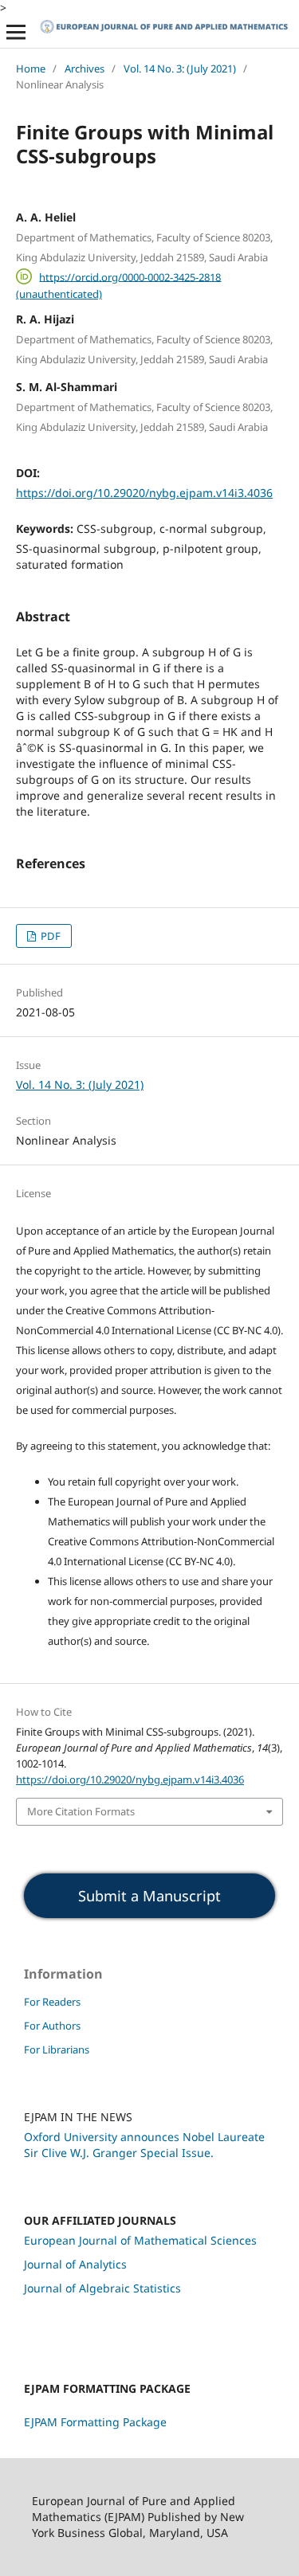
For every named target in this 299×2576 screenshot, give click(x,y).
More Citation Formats (81, 1811)
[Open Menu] (16, 32)
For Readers (52, 2002)
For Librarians (57, 2049)
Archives (85, 69)
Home (31, 69)
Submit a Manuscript (149, 1896)
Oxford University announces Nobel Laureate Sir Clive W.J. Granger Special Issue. (144, 2145)
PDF (49, 936)
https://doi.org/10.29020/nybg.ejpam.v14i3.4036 (144, 493)
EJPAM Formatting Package (95, 2422)
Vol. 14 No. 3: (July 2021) (180, 69)
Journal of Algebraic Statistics (102, 2288)
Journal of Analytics (75, 2264)
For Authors (52, 2026)
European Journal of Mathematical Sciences (140, 2240)
